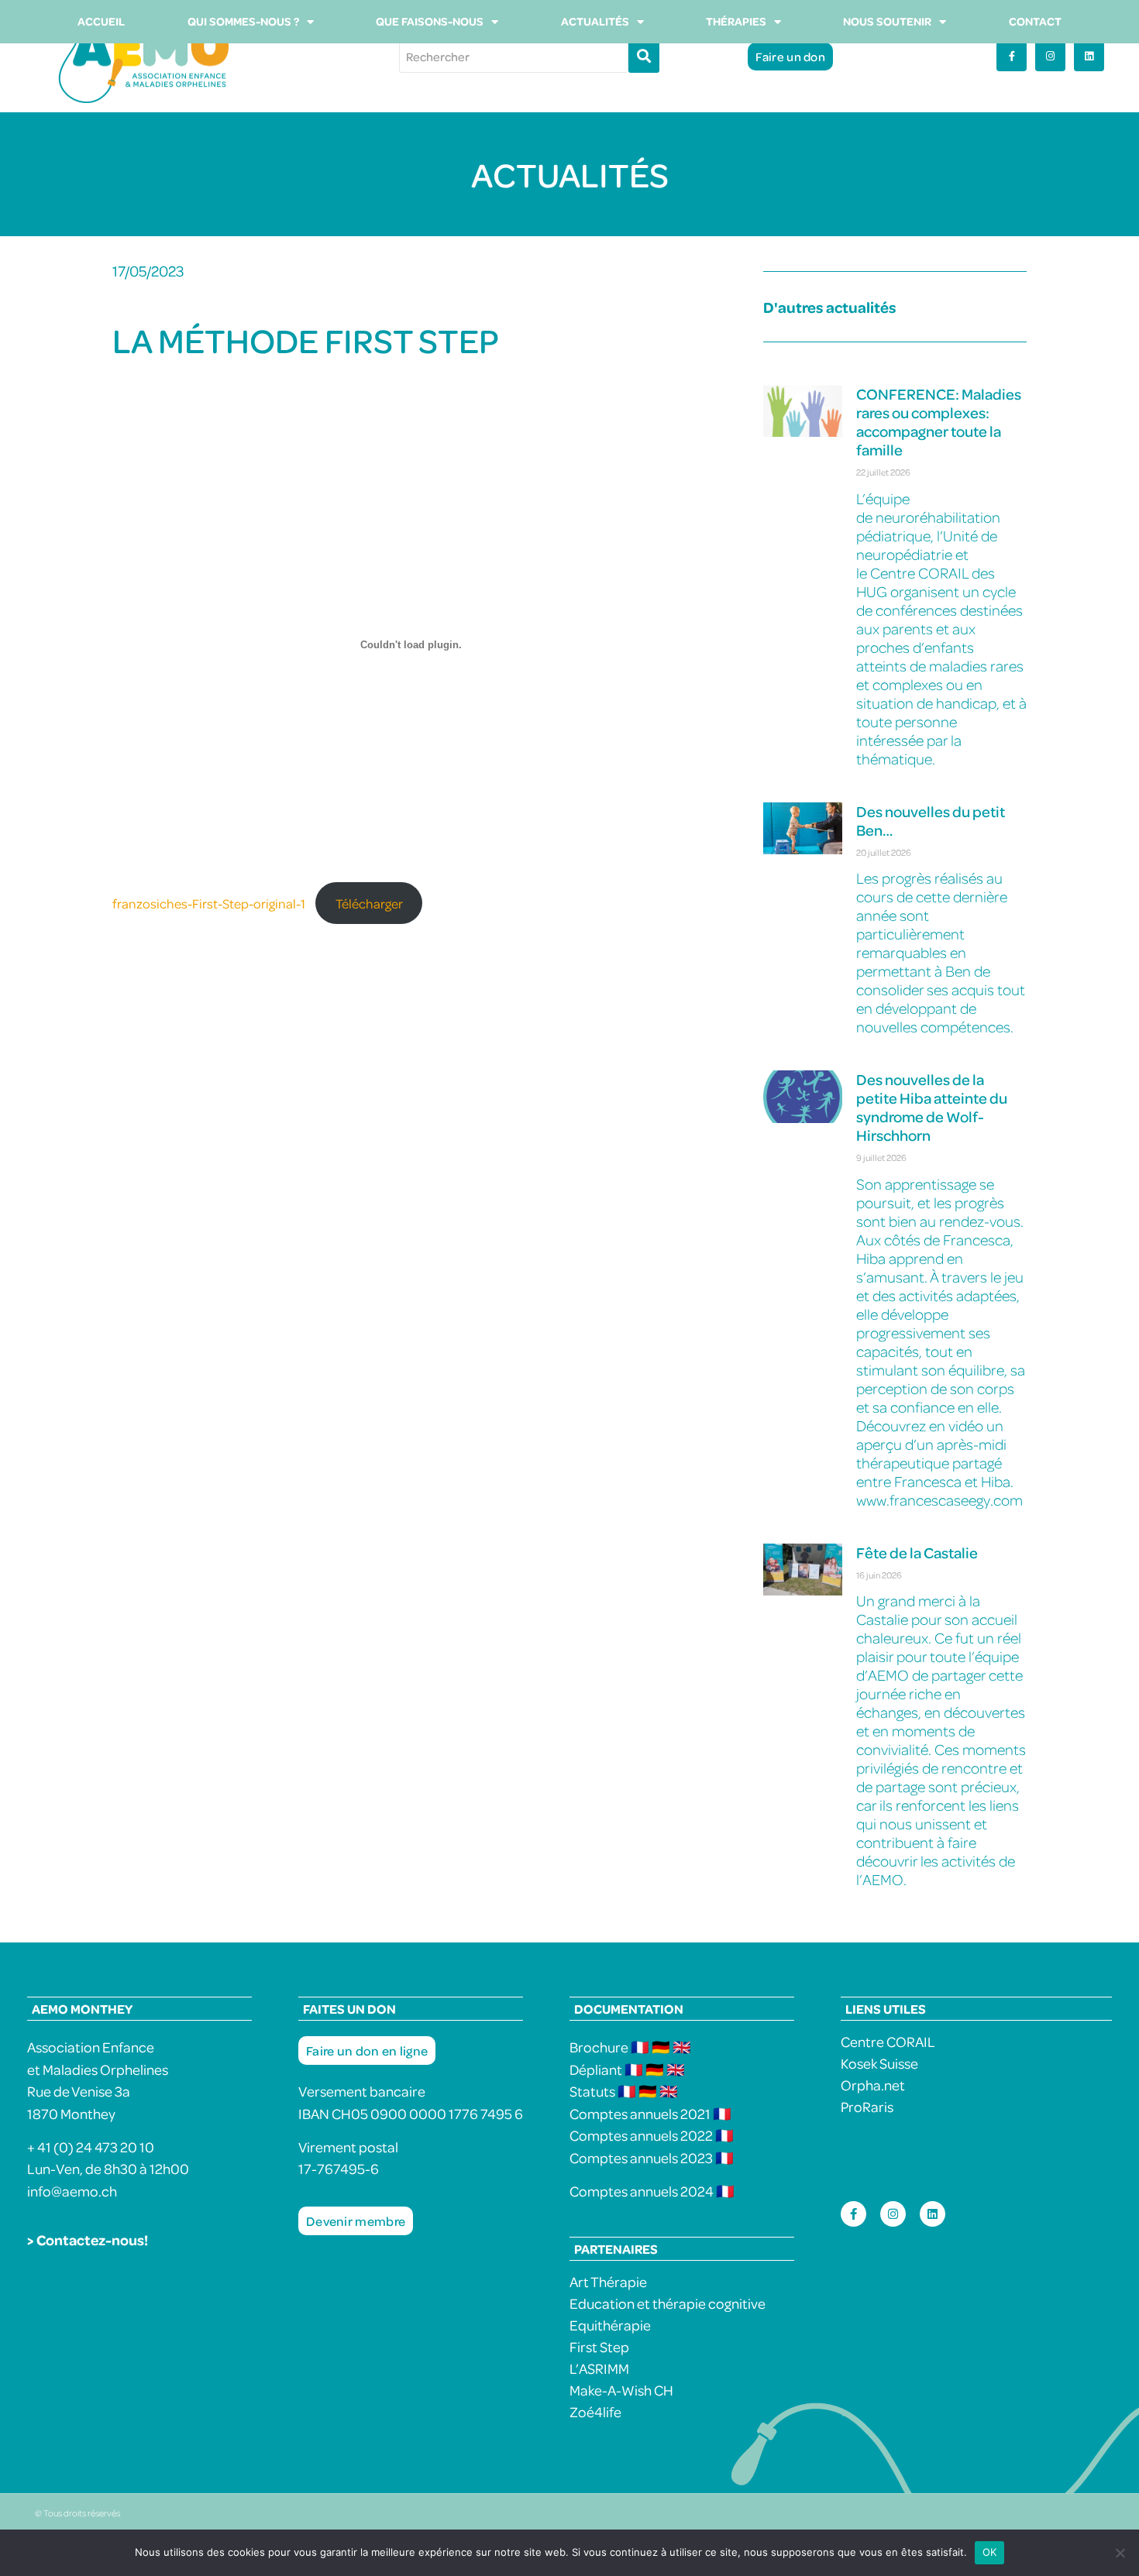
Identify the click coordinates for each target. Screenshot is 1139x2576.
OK (990, 2552)
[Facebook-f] (1012, 56)
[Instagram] (1050, 56)
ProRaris (867, 2106)
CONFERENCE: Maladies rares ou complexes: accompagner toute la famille (939, 422)
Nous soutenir (887, 21)
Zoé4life (595, 2411)
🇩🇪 (661, 2047)
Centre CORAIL (888, 2041)
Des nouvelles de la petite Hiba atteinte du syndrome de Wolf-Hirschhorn (932, 1107)
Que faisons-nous (430, 21)
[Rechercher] (644, 57)
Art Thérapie (608, 2281)
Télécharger (369, 903)
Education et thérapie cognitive (668, 2303)
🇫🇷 (641, 2047)
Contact (1035, 21)
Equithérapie (610, 2325)
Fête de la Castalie (917, 1552)
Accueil (101, 21)
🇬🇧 (682, 2047)
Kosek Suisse (879, 2063)
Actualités (595, 21)
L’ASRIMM (599, 2368)
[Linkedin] (1089, 56)
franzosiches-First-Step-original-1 (209, 903)
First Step (599, 2346)
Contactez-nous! (92, 2239)
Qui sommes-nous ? (243, 21)
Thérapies (736, 21)
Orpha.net (873, 2085)
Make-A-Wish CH (621, 2390)
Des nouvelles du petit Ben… (931, 821)
